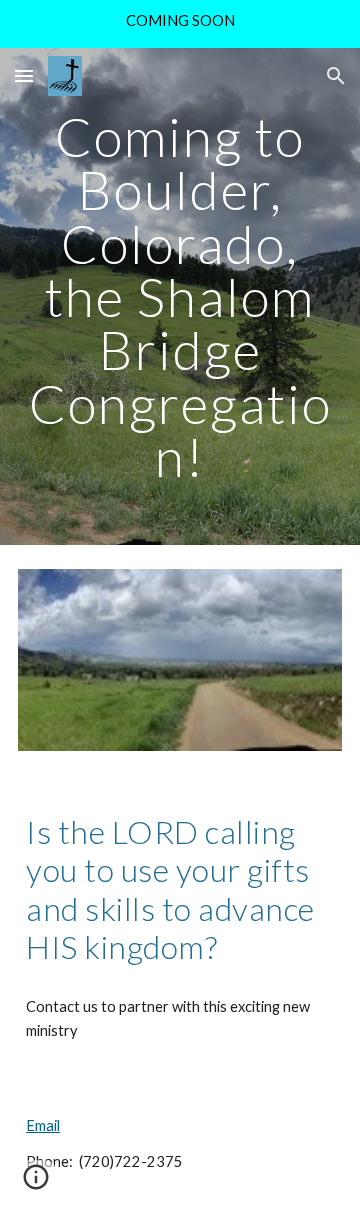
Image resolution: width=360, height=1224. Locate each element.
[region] (180, 24)
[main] (180, 296)
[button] (24, 75)
